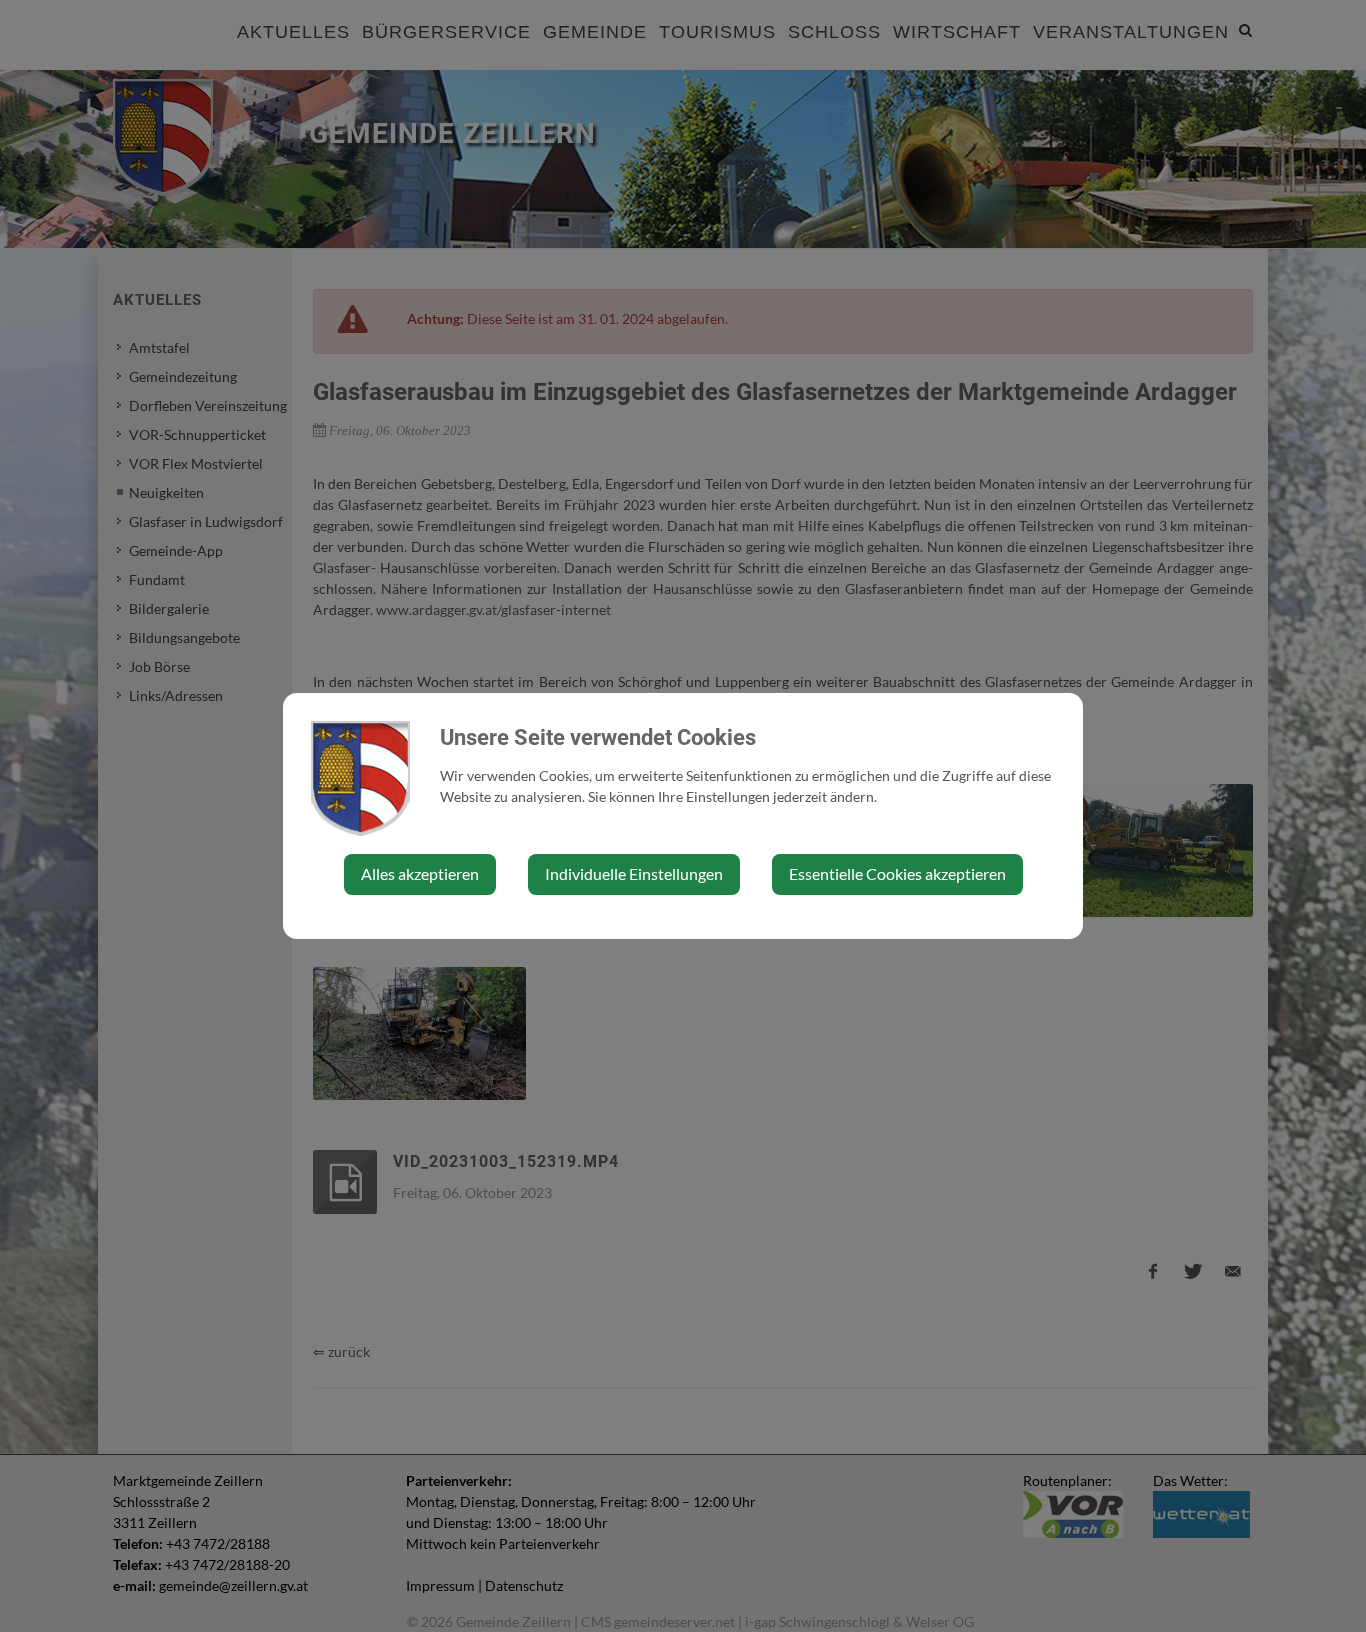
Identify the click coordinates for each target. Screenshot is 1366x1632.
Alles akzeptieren (420, 873)
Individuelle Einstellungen (634, 873)
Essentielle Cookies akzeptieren (897, 873)
